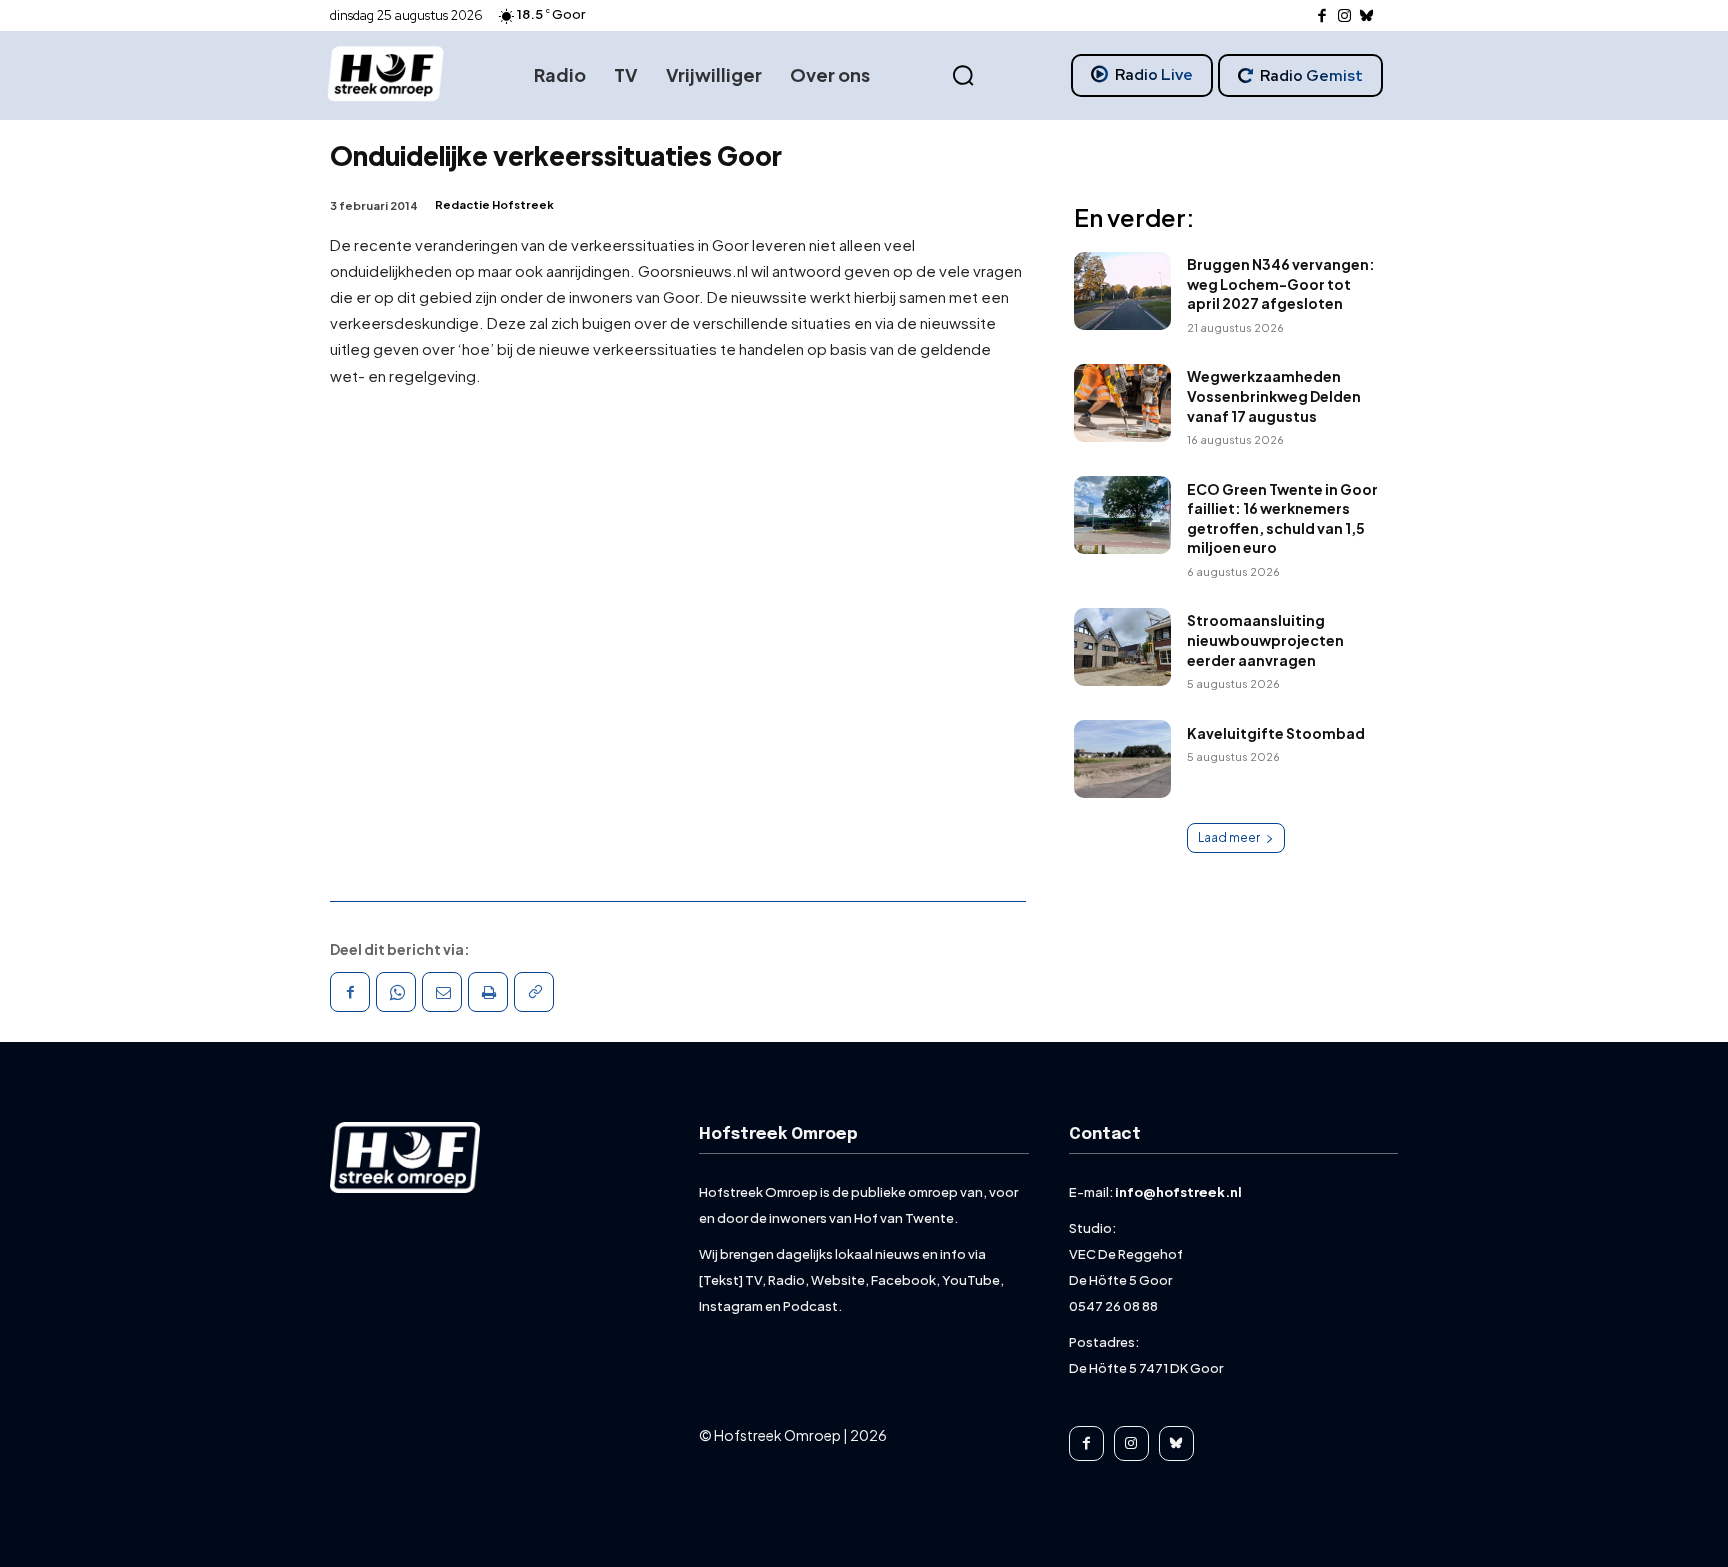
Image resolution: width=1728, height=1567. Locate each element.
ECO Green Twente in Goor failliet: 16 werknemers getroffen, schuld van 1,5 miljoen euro (1282, 518)
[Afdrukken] (488, 992)
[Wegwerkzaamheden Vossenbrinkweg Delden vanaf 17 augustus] (1122, 403)
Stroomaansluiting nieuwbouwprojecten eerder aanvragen (1265, 639)
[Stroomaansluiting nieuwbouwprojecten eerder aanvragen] (1122, 647)
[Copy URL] (534, 992)
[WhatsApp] (396, 992)
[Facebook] (1322, 16)
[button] (963, 76)
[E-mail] (442, 992)
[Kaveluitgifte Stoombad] (1122, 759)
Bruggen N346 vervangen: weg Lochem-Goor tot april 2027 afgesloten (1281, 283)
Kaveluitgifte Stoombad (1276, 733)
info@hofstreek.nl (1178, 1192)
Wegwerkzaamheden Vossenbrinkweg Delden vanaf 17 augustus (1274, 395)
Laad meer (1229, 837)
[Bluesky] (1367, 16)
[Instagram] (1344, 16)
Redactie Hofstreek (494, 204)
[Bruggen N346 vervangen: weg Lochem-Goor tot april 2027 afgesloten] (1122, 291)
